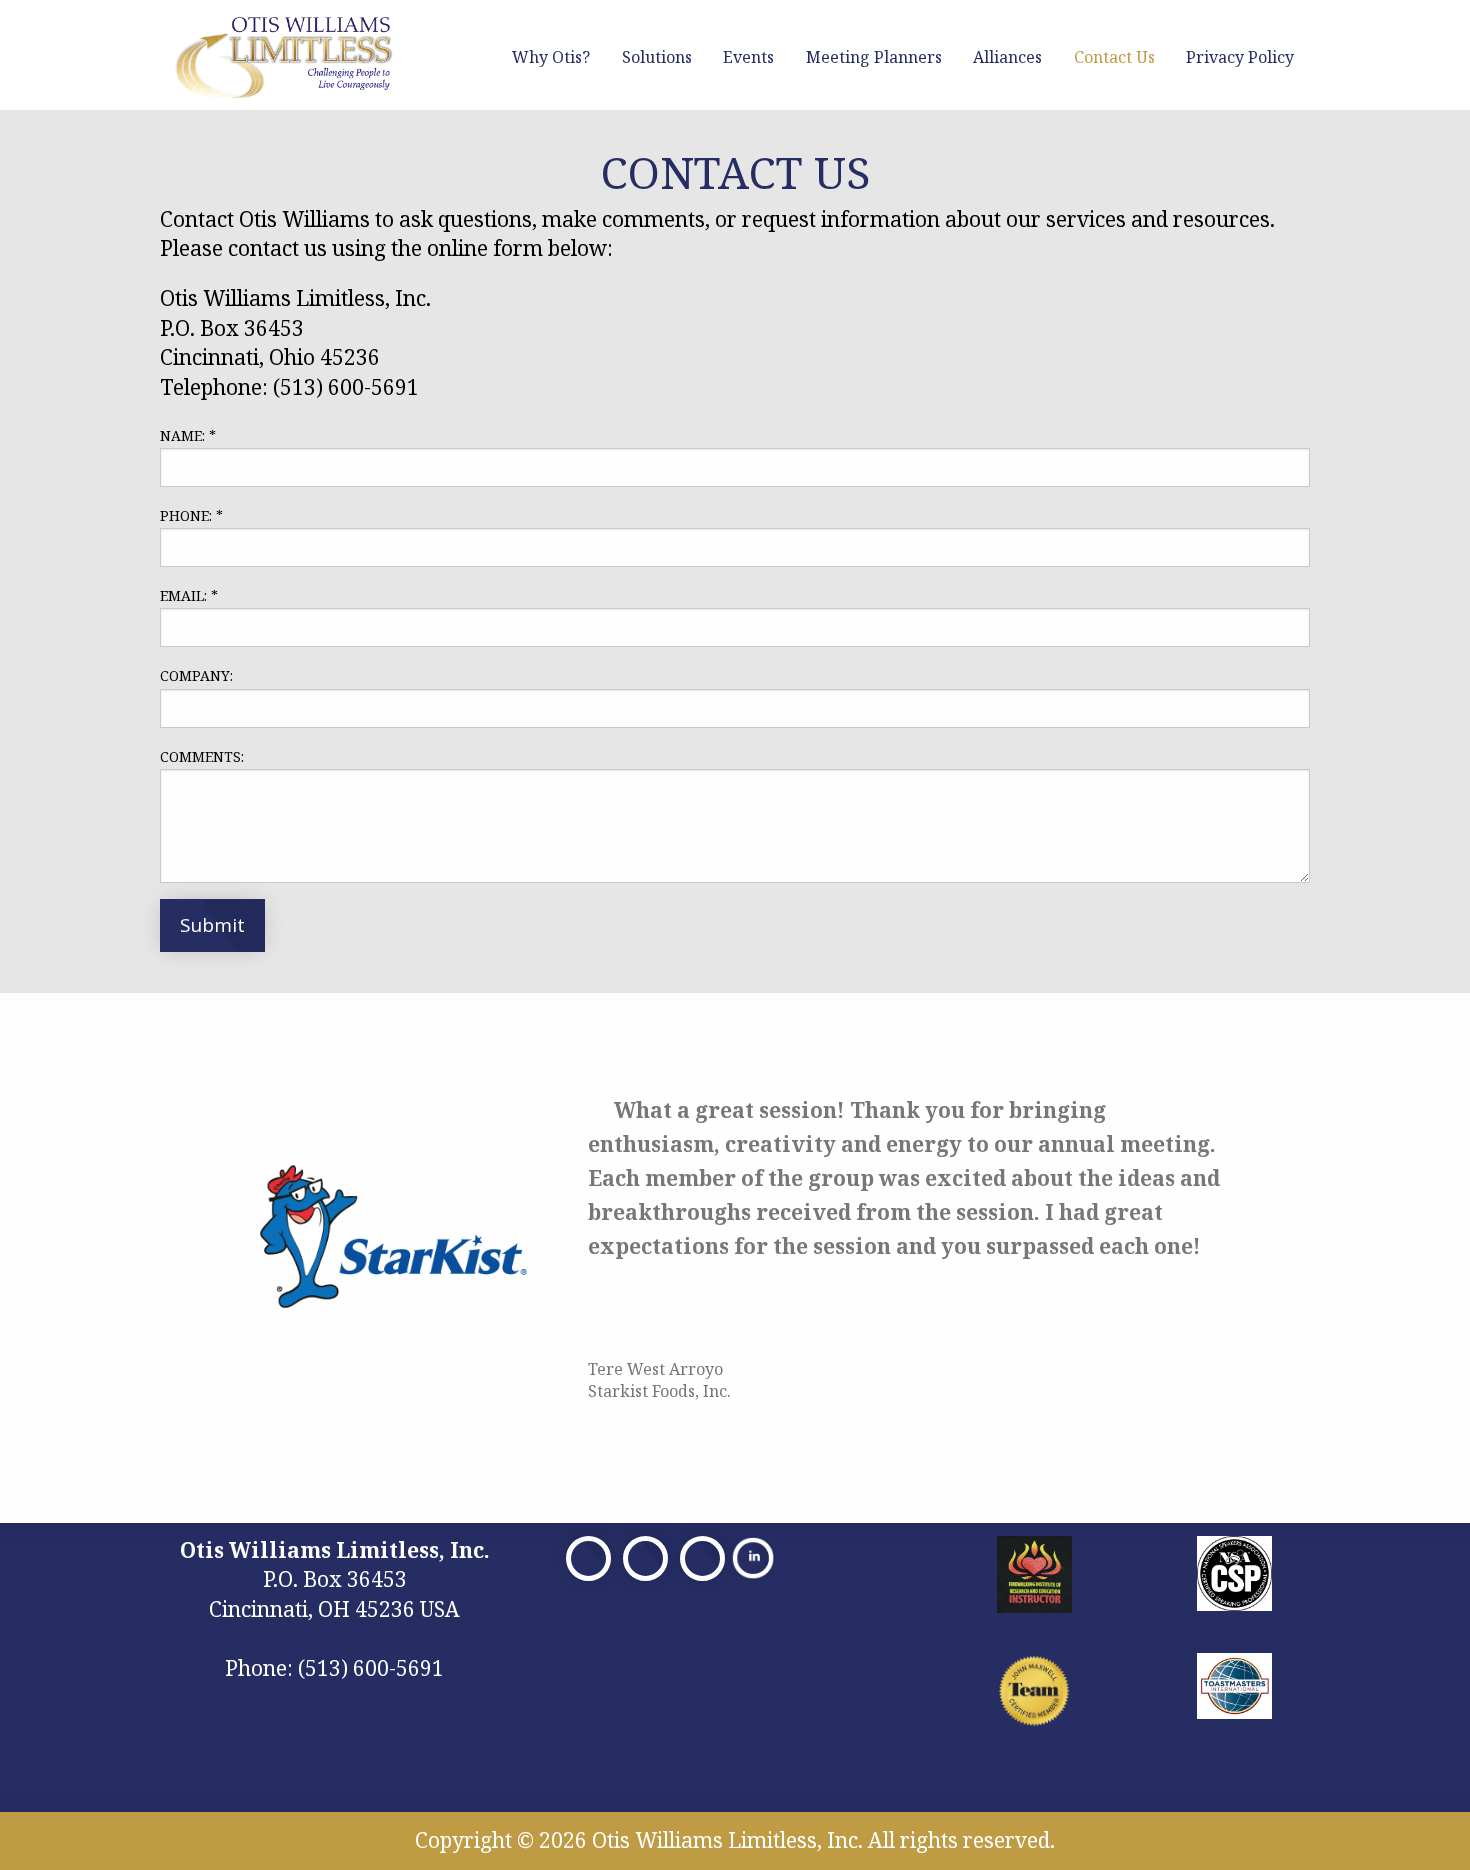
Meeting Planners (874, 57)
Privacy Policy (1240, 57)
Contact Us (1114, 57)
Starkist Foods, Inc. (659, 1391)
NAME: (188, 435)
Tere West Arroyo (655, 1369)
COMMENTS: (202, 756)
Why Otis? (551, 57)
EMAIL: (189, 595)
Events (748, 57)
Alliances (1007, 57)
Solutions (657, 57)
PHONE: (191, 515)
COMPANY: (196, 675)
